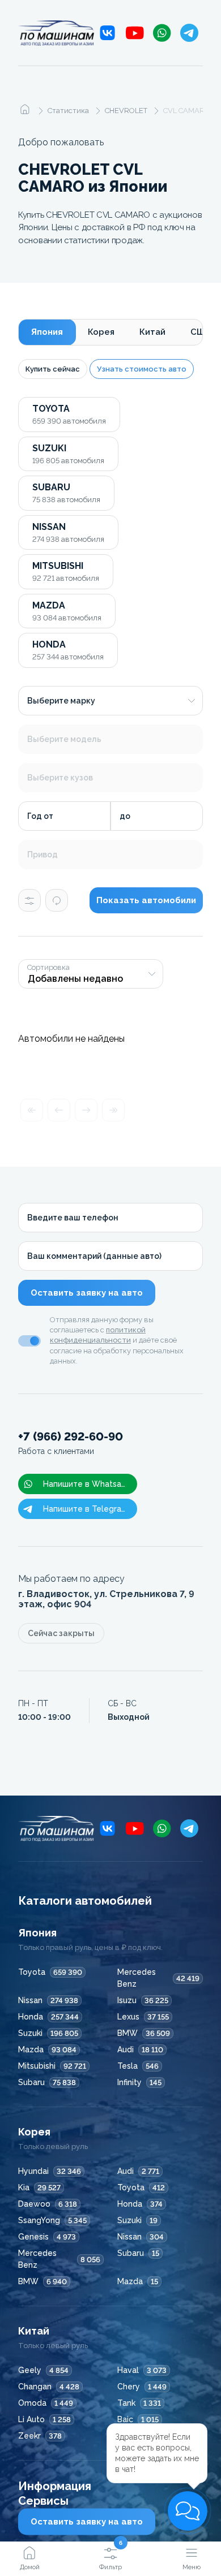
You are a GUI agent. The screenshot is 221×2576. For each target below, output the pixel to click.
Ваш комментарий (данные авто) (94, 1256)
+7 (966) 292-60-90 (71, 1443)
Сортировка (48, 968)
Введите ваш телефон (73, 1218)
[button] (188, 2511)
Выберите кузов (60, 778)
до (125, 816)
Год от (40, 816)
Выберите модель (64, 739)
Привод (42, 855)
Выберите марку (61, 701)
